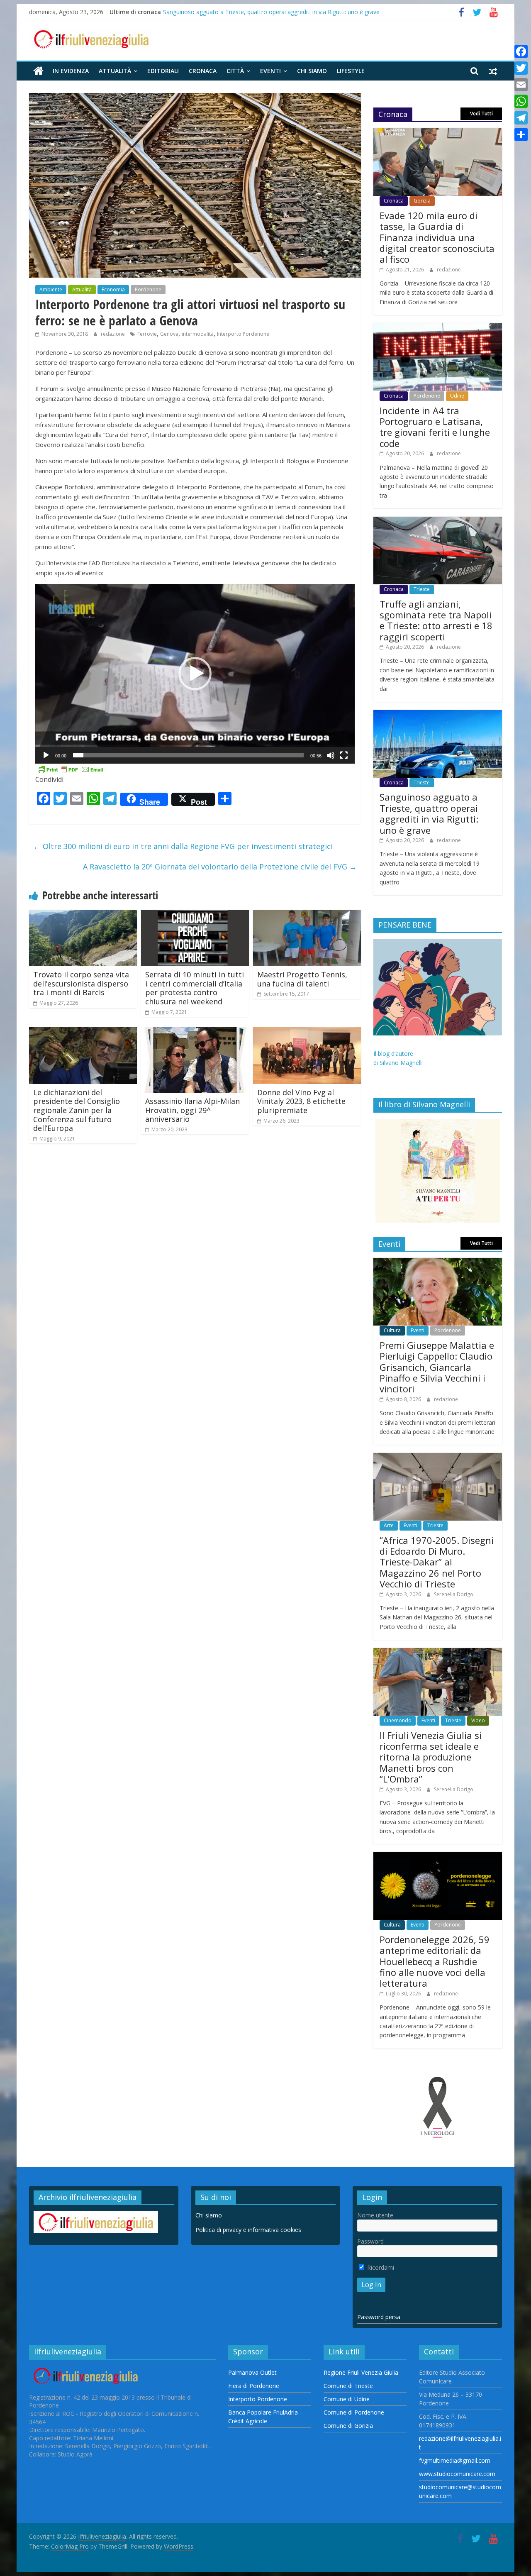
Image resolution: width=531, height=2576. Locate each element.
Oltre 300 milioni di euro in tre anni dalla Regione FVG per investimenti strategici (183, 846)
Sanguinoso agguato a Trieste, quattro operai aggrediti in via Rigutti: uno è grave (271, 12)
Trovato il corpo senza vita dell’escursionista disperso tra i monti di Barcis (81, 983)
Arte (389, 1525)
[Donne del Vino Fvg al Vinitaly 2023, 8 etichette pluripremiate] (307, 1032)
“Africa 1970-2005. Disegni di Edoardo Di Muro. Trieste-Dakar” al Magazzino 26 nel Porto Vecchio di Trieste (437, 1562)
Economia (113, 289)
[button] (195, 674)
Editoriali (163, 71)
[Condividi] (521, 134)
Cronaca (203, 71)
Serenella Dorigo (454, 1594)
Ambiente (51, 289)
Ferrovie (147, 334)
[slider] (188, 755)
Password (370, 2241)
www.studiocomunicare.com (457, 2474)
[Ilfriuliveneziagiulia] (38, 71)
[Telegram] (521, 118)
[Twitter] (521, 68)
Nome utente (375, 2215)
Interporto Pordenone (243, 334)
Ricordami (380, 2267)
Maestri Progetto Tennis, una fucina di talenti (302, 979)
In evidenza (71, 71)
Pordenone (148, 289)
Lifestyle (351, 71)
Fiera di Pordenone (254, 2386)
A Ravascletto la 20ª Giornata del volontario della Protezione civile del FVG (220, 867)
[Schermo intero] (344, 755)
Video (478, 1720)
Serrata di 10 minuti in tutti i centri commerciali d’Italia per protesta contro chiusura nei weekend (195, 988)
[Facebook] (521, 51)
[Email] (521, 85)
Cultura (392, 1330)
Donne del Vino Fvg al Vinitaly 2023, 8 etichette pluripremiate (301, 1101)
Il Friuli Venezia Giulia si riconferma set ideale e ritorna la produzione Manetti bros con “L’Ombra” (431, 1757)
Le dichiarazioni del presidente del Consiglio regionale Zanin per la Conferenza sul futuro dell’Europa (77, 1110)
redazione (113, 334)
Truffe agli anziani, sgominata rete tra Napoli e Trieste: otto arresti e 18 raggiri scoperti (436, 620)
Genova (169, 334)
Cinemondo (398, 1720)
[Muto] (331, 755)
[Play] (46, 755)
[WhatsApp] (521, 101)
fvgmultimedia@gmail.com (455, 2460)
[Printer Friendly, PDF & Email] (71, 769)
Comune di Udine (347, 2399)
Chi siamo (312, 71)
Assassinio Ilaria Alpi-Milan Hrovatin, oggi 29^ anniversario (192, 1110)
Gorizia (422, 201)
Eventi (270, 71)
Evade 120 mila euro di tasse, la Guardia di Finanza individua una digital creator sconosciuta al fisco (437, 237)
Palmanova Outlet (252, 2372)
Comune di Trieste (348, 2386)
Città (235, 71)
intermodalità (198, 334)
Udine (457, 396)
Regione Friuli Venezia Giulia (361, 2372)
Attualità (115, 71)
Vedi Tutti (481, 114)
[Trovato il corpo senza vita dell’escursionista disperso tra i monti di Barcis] (83, 915)
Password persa (379, 2317)
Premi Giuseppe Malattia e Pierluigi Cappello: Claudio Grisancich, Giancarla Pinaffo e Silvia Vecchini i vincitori (437, 1367)
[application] (195, 674)
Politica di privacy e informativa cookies (248, 2230)
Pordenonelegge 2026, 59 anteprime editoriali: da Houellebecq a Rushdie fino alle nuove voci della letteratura (435, 1961)
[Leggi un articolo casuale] (493, 71)
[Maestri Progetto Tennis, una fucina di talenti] (307, 915)
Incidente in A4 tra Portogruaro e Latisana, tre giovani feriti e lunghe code (435, 427)
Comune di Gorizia (348, 2426)
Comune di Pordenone (354, 2412)
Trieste (422, 589)
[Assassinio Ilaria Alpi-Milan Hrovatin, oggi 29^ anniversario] (195, 1032)
